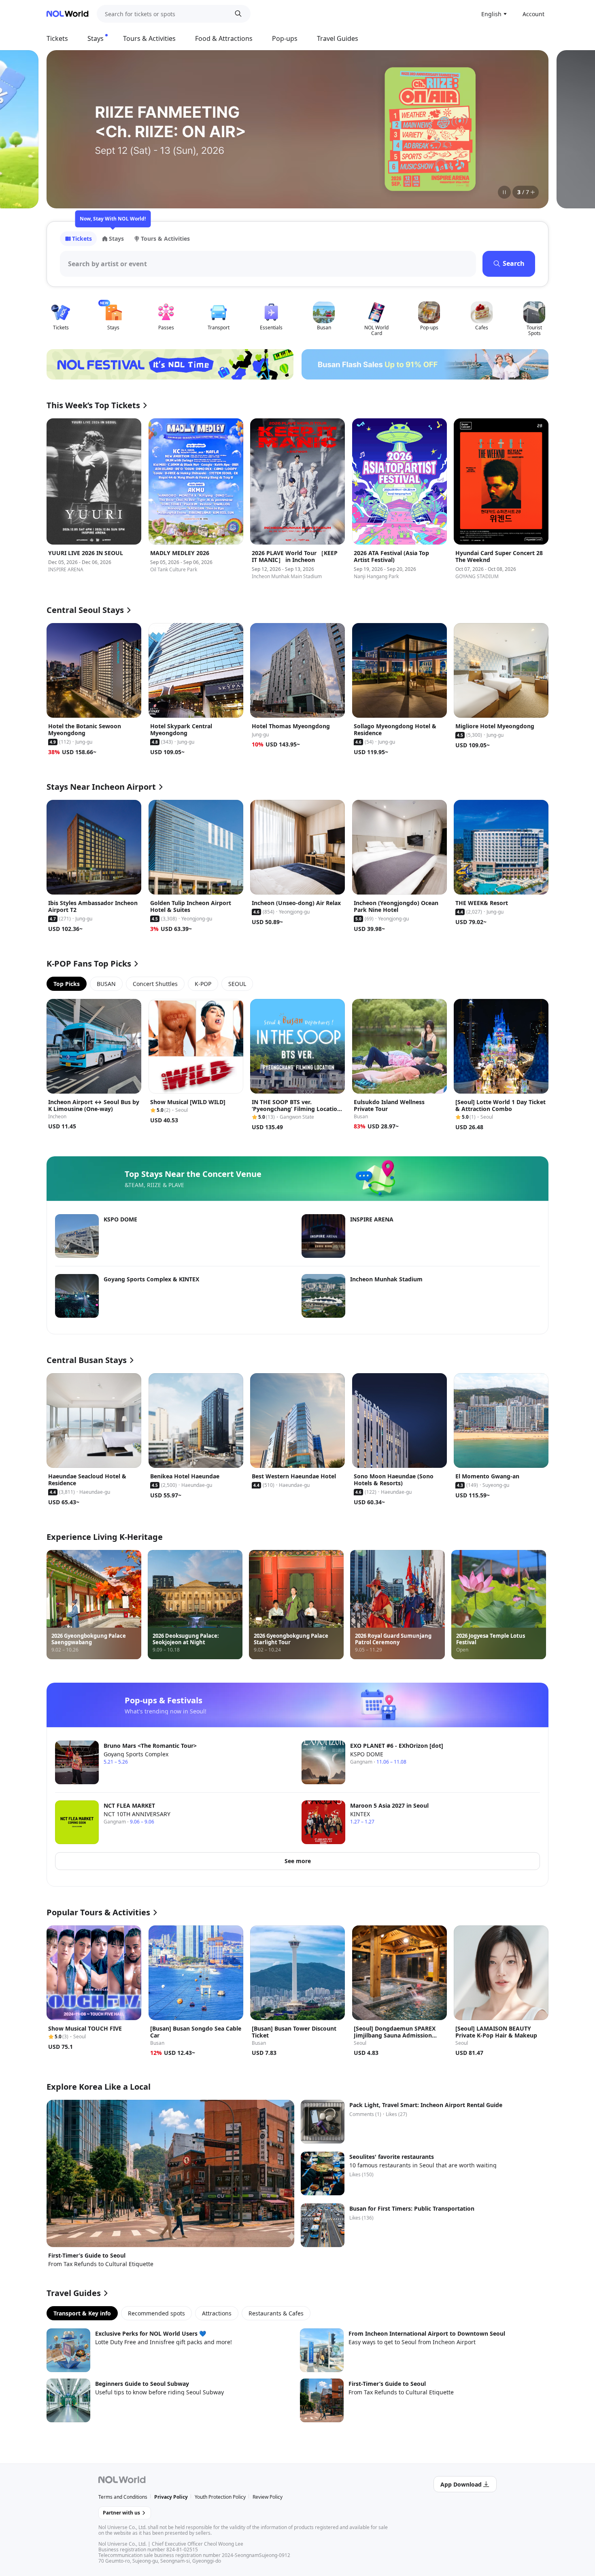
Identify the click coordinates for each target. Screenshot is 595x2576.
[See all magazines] (533, 192)
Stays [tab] (116, 239)
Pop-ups (285, 38)
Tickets (57, 38)
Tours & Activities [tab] (165, 239)
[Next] (532, 129)
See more (298, 1861)
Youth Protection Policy (220, 2497)
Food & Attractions (224, 38)
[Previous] (63, 129)
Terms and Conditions (123, 2497)
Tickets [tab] (82, 239)
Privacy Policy (171, 2497)
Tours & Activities (149, 38)
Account (533, 14)
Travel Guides (338, 38)
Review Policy (268, 2497)
